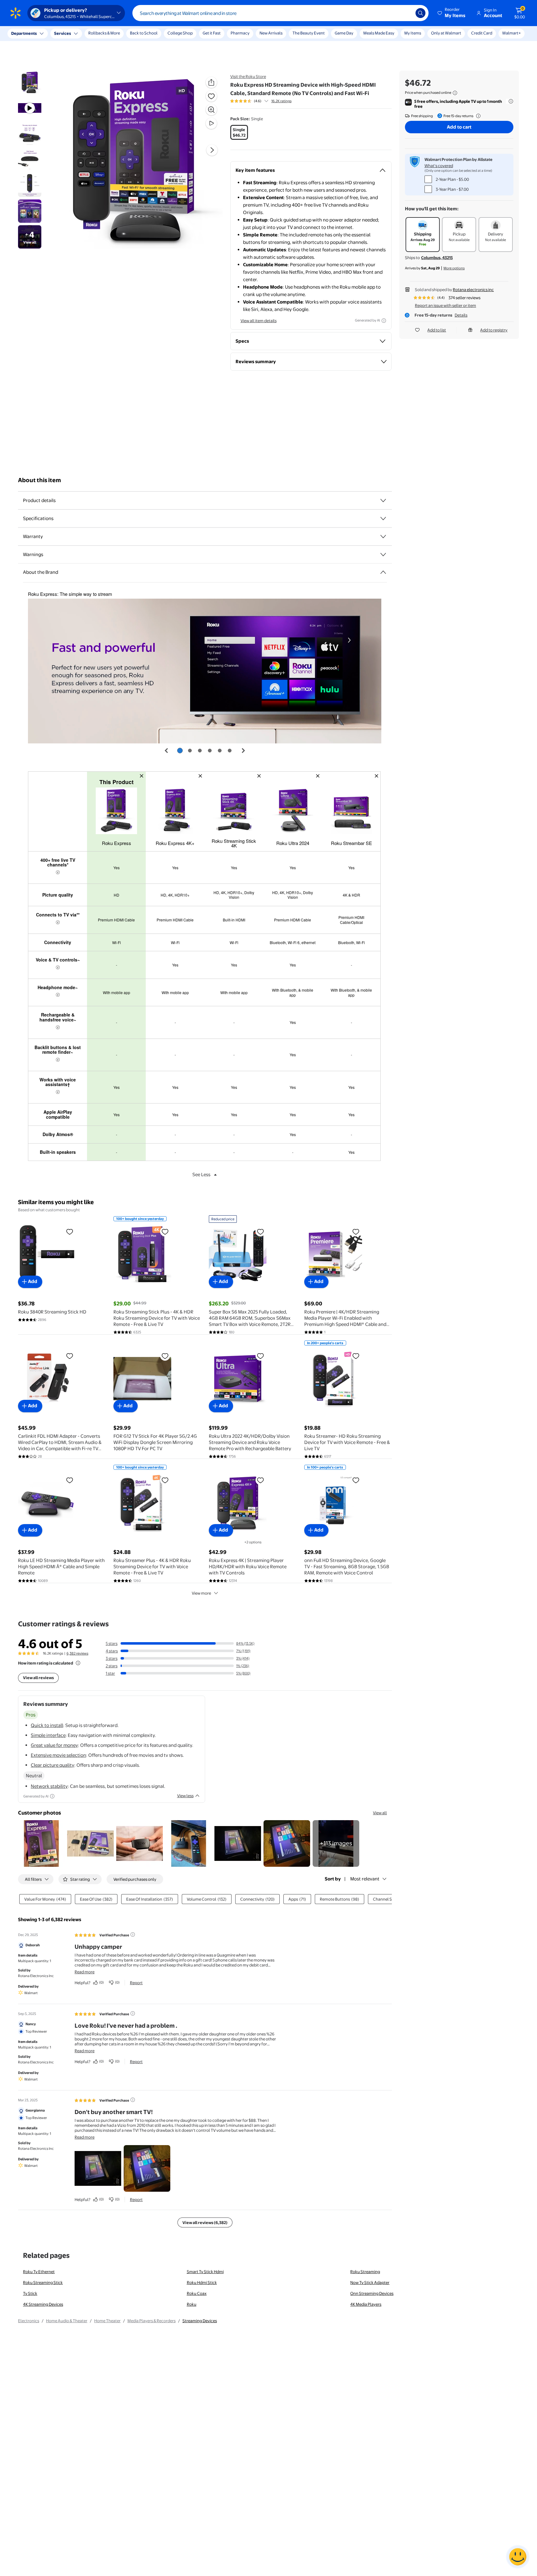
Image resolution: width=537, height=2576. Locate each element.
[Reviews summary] (266, 101)
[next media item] (212, 150)
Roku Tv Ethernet (39, 2272)
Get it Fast (212, 33)
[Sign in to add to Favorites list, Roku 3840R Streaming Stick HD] (70, 1231)
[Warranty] (383, 537)
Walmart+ (512, 33)
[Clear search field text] (406, 13)
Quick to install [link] (47, 1725)
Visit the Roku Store (248, 76)
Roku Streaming (365, 2272)
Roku (192, 2304)
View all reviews (38, 1678)
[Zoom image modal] (211, 110)
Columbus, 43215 (437, 258)
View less (185, 1796)
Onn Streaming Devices (372, 2293)
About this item (39, 480)
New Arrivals (271, 33)
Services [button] (62, 33)
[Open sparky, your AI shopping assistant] (518, 2557)
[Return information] (477, 116)
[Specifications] (383, 518)
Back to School (144, 33)
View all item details (259, 321)
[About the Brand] (383, 572)
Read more (85, 1972)
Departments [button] (24, 33)
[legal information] (455, 93)
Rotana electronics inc (473, 290)
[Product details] (383, 500)
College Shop (180, 33)
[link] (336, 1843)
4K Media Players (366, 2304)
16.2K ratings (281, 101)
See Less (201, 1174)
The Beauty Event (309, 33)
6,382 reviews (77, 1653)
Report (136, 1983)
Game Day (344, 33)
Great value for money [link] (54, 1745)
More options (454, 268)
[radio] (239, 132)
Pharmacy (240, 33)
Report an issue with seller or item (445, 305)
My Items (413, 33)
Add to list (437, 330)
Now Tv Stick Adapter (370, 2282)
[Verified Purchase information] (133, 1934)
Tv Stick (30, 2293)
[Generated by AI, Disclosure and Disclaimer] (384, 321)
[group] (261, 101)
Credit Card (482, 33)
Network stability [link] (49, 1786)
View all (380, 1813)
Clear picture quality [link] (53, 1765)
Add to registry (494, 330)
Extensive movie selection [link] (58, 1755)
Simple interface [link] (48, 1735)
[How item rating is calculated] (78, 1663)
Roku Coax (197, 2293)
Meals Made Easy (379, 33)
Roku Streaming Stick (43, 2282)
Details (461, 315)
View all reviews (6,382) (205, 2222)
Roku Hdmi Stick (202, 2282)
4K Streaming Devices (43, 2304)
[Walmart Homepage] (16, 13)
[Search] (420, 13)
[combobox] (280, 13)
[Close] (115, 34)
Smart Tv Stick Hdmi (205, 2272)
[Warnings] (383, 555)
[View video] (211, 123)
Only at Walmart (446, 33)
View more (201, 1593)
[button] (452, 13)
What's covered (439, 166)
